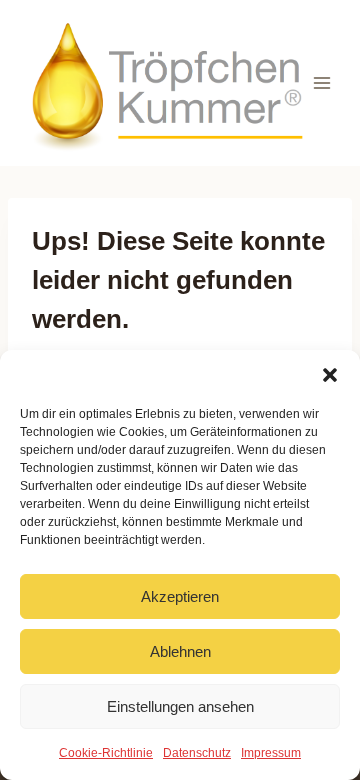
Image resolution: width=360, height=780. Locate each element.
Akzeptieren (180, 596)
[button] (330, 375)
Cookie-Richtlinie (106, 753)
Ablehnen (180, 651)
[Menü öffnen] (322, 82)
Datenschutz (197, 753)
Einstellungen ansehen (180, 706)
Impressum (271, 753)
